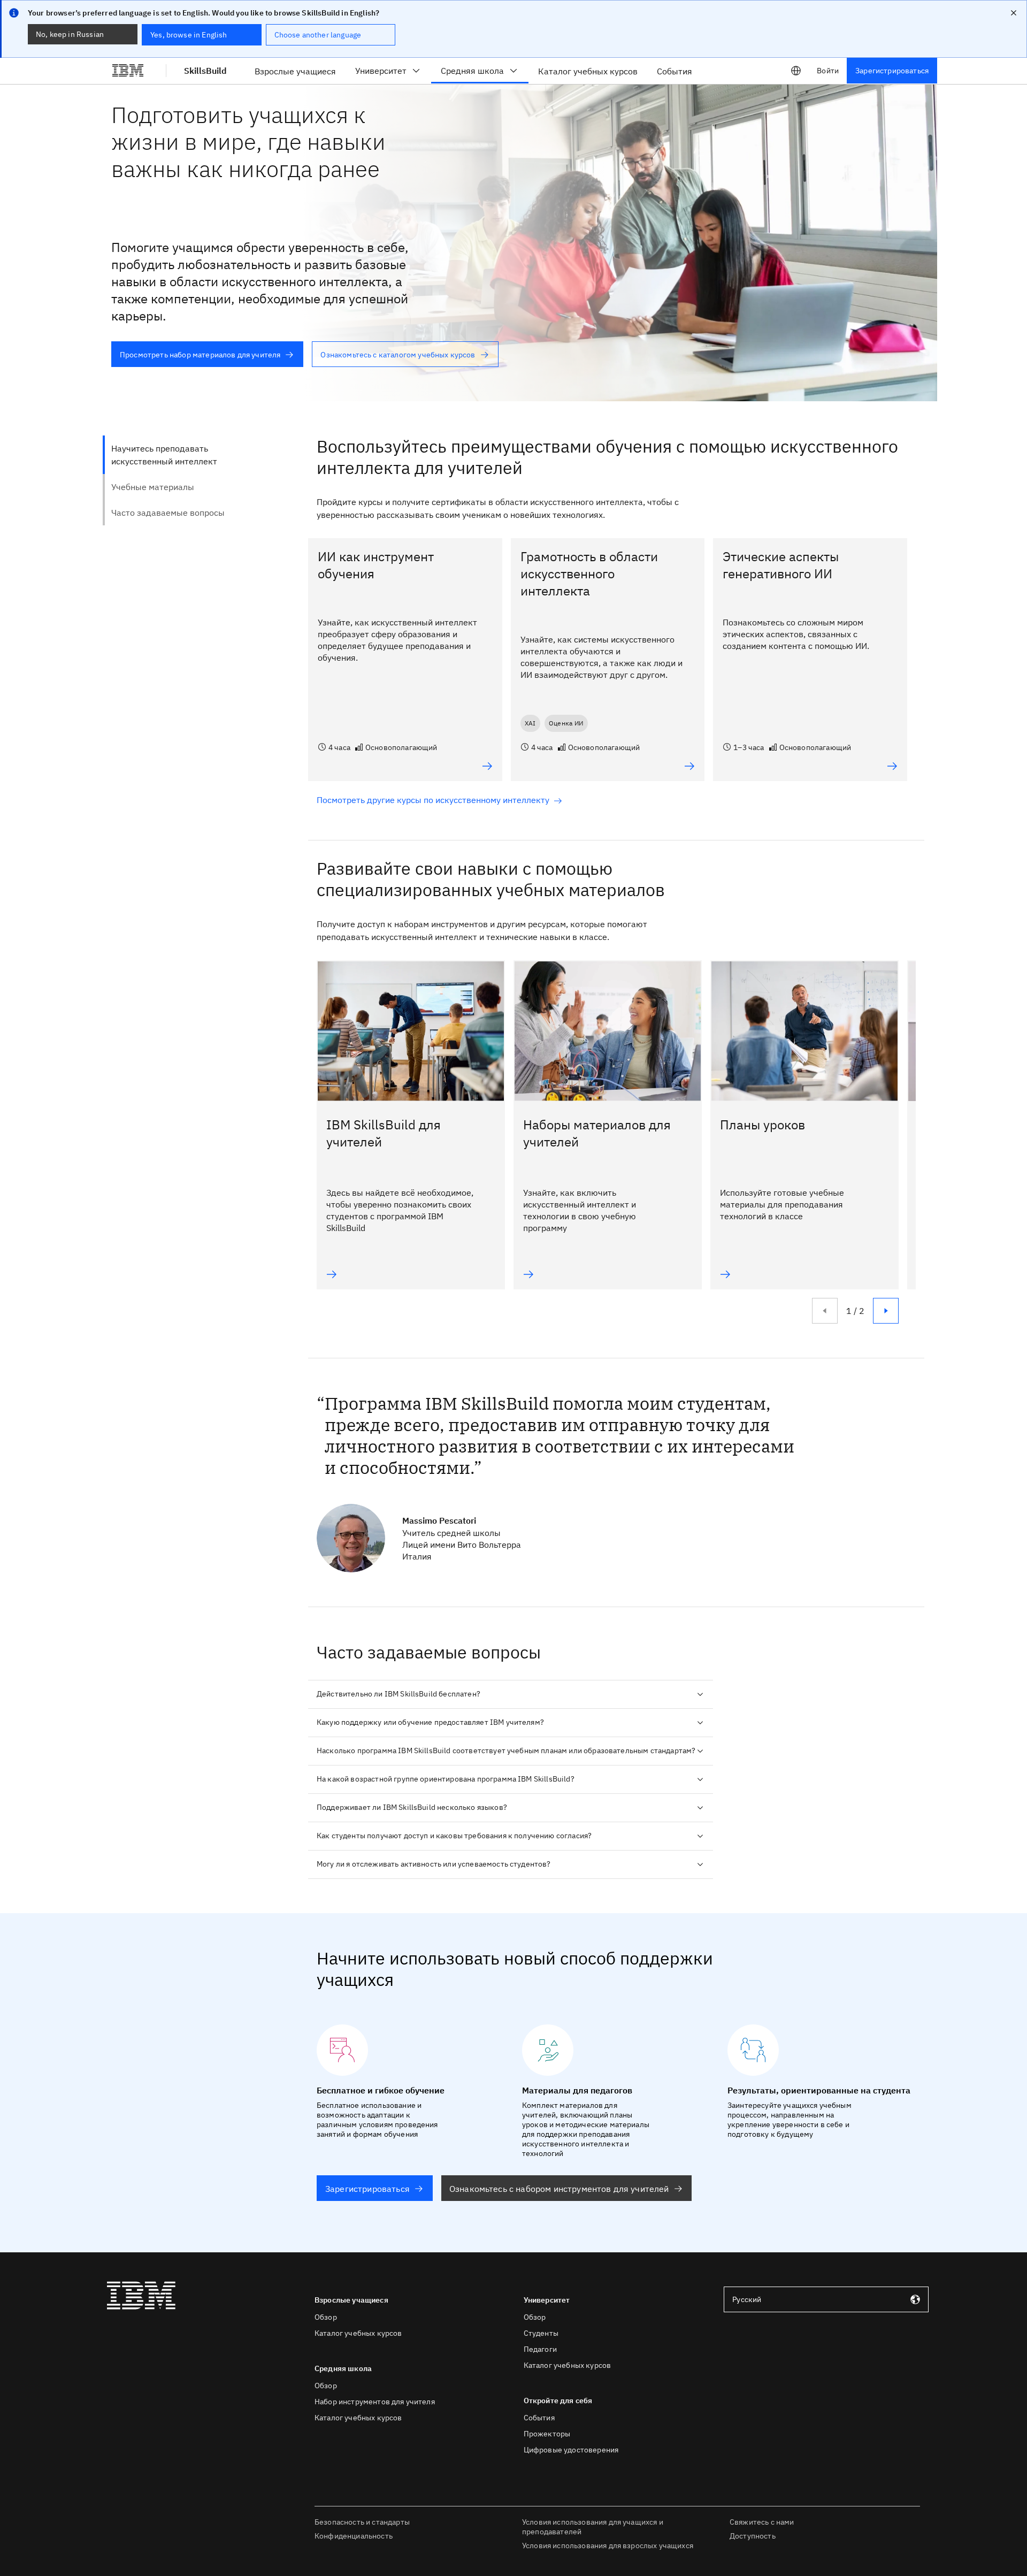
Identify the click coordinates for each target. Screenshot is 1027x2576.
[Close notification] (1014, 13)
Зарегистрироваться (892, 71)
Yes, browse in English (189, 35)
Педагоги (540, 2349)
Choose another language (318, 35)
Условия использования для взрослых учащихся (608, 2546)
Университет (381, 71)
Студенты (541, 2333)
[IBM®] (128, 71)
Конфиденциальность (354, 2536)
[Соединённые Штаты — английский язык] (796, 71)
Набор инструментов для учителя (375, 2402)
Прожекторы (547, 2434)
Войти (828, 71)
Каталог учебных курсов (358, 2333)
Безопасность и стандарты (362, 2522)
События (539, 2418)
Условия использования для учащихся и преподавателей (593, 2527)
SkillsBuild (205, 71)
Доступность (753, 2536)
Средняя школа (472, 71)
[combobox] (826, 2299)
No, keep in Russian (70, 34)
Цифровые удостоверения (571, 2450)
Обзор (326, 2317)
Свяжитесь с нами (762, 2522)
